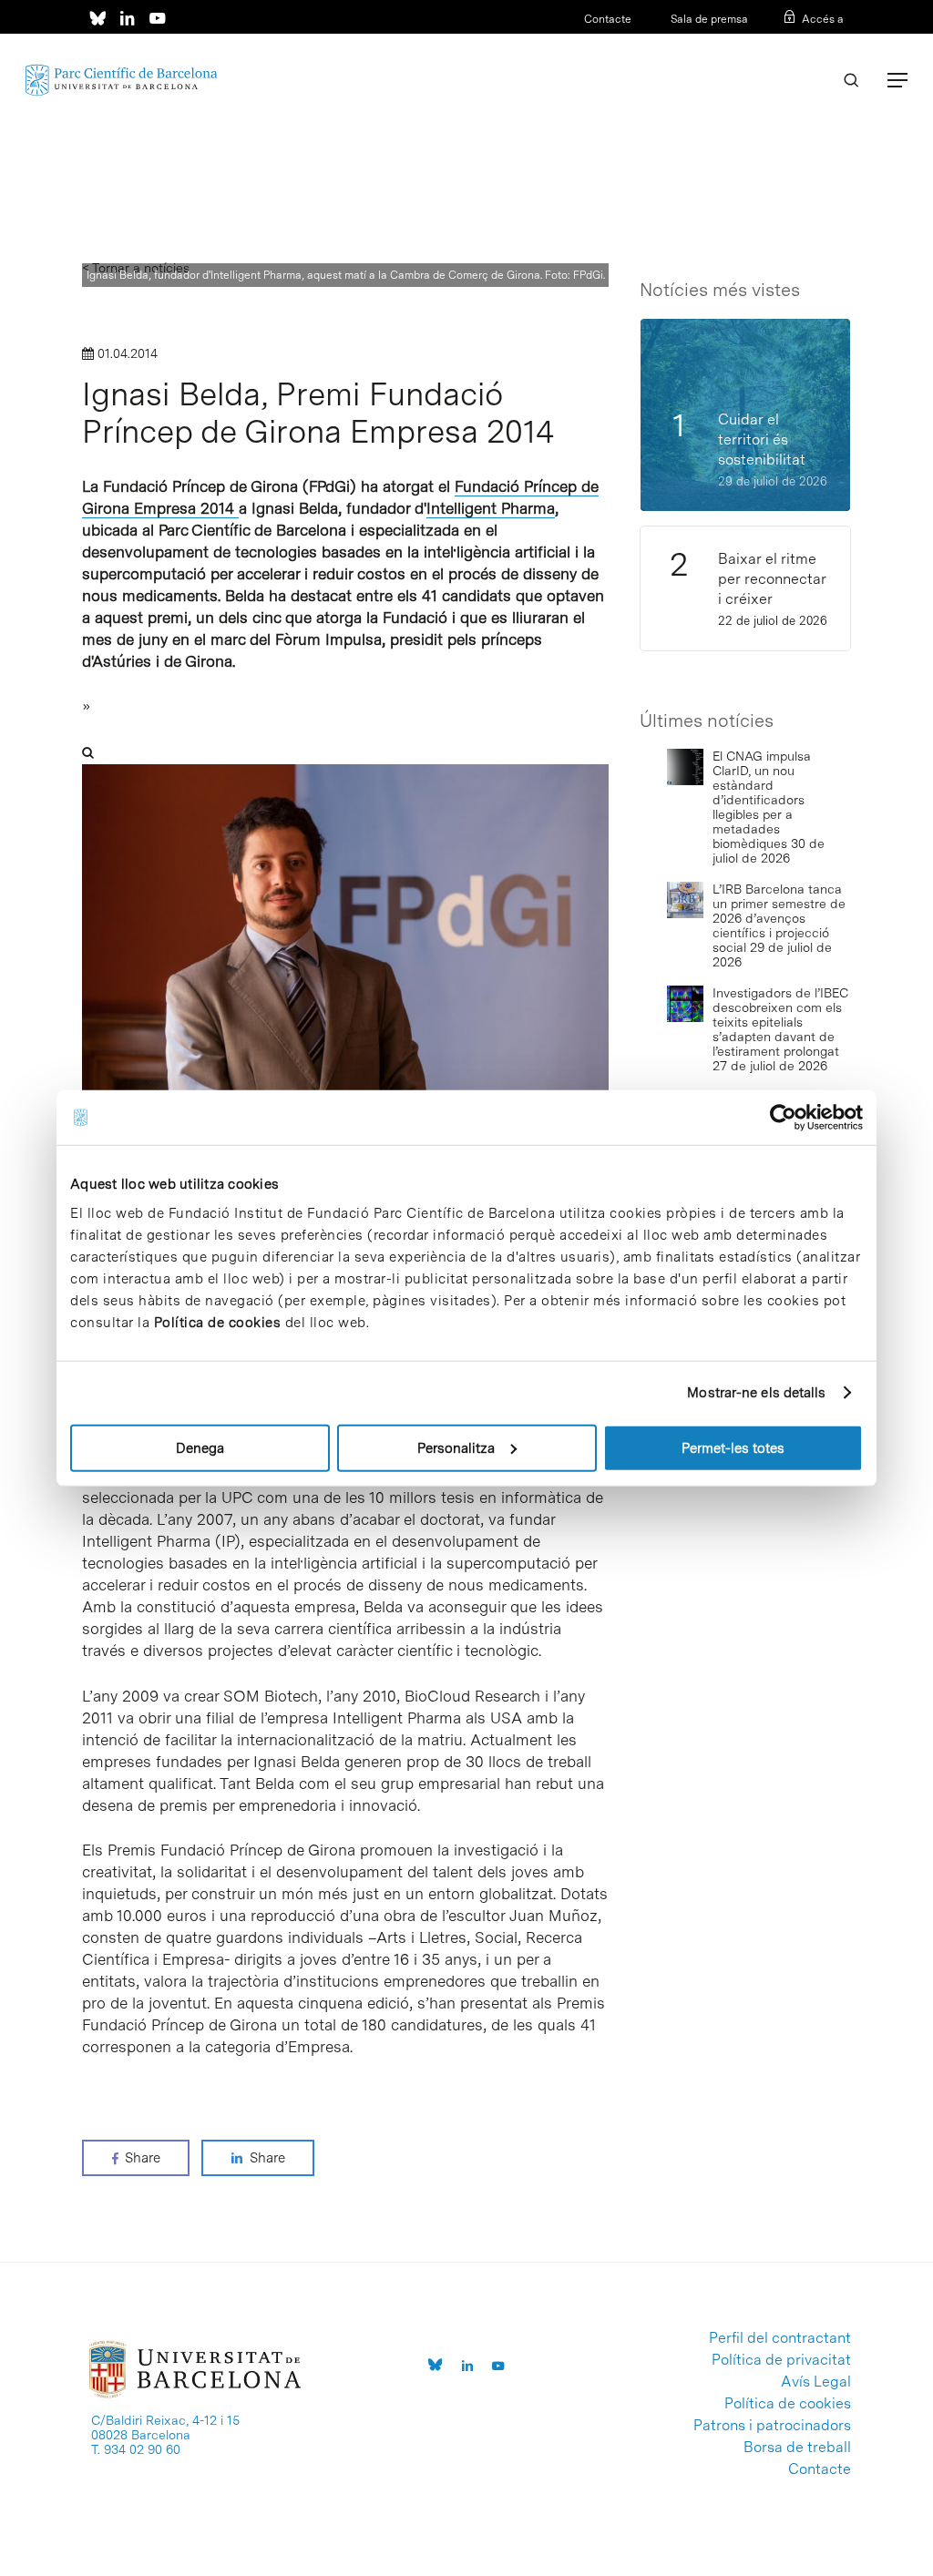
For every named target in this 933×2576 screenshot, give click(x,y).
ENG (832, 43)
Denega (200, 1447)
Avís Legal (816, 2382)
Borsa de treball (797, 2448)
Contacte (608, 19)
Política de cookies (218, 1322)
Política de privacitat (781, 2360)
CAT (774, 43)
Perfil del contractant (780, 2338)
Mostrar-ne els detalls (756, 1393)
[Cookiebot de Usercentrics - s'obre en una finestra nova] (783, 1118)
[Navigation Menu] (897, 80)
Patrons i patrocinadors (772, 2426)
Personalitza (456, 1447)
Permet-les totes (733, 1447)
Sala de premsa (708, 19)
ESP (803, 43)
